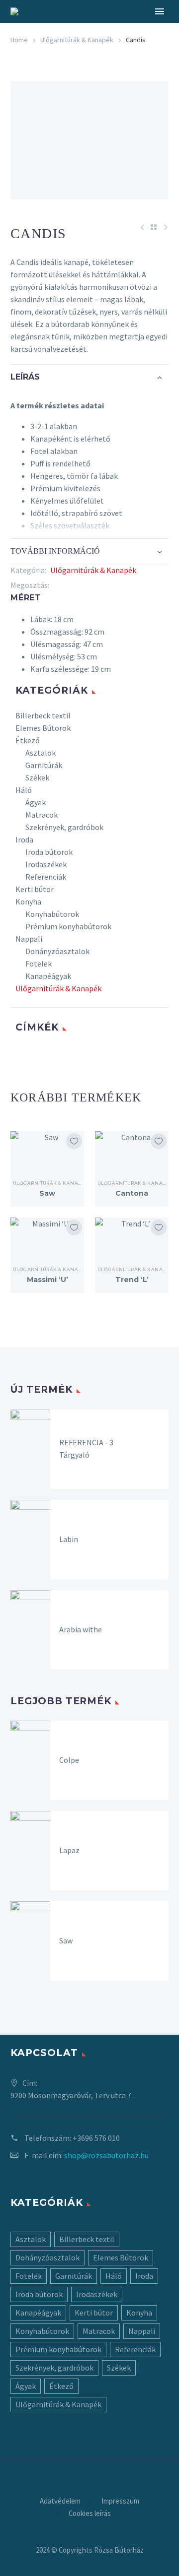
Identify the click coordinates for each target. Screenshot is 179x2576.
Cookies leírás (90, 2514)
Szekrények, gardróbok (64, 827)
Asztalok (41, 753)
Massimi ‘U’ (47, 1280)
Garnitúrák (44, 765)
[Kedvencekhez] (74, 1141)
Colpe (69, 1760)
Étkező (28, 740)
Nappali (29, 939)
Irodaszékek (46, 864)
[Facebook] (57, 585)
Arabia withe (81, 1629)
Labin (69, 1539)
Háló (24, 790)
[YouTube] (102, 2466)
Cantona (132, 1193)
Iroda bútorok (49, 852)
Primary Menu (160, 11)
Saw (47, 1193)
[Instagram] (89, 2466)
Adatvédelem (60, 2501)
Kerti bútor (35, 889)
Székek (37, 777)
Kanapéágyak (48, 976)
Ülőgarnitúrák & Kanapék (77, 40)
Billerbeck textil (43, 715)
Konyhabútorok (52, 914)
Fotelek (39, 964)
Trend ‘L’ (132, 1280)
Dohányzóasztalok (57, 951)
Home (19, 40)
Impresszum (120, 2501)
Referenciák (46, 877)
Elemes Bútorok (43, 728)
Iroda (24, 839)
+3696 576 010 (96, 2138)
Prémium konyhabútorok (68, 926)
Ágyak (36, 802)
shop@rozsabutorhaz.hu (106, 2155)
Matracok (42, 815)
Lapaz (69, 1850)
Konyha (28, 902)
